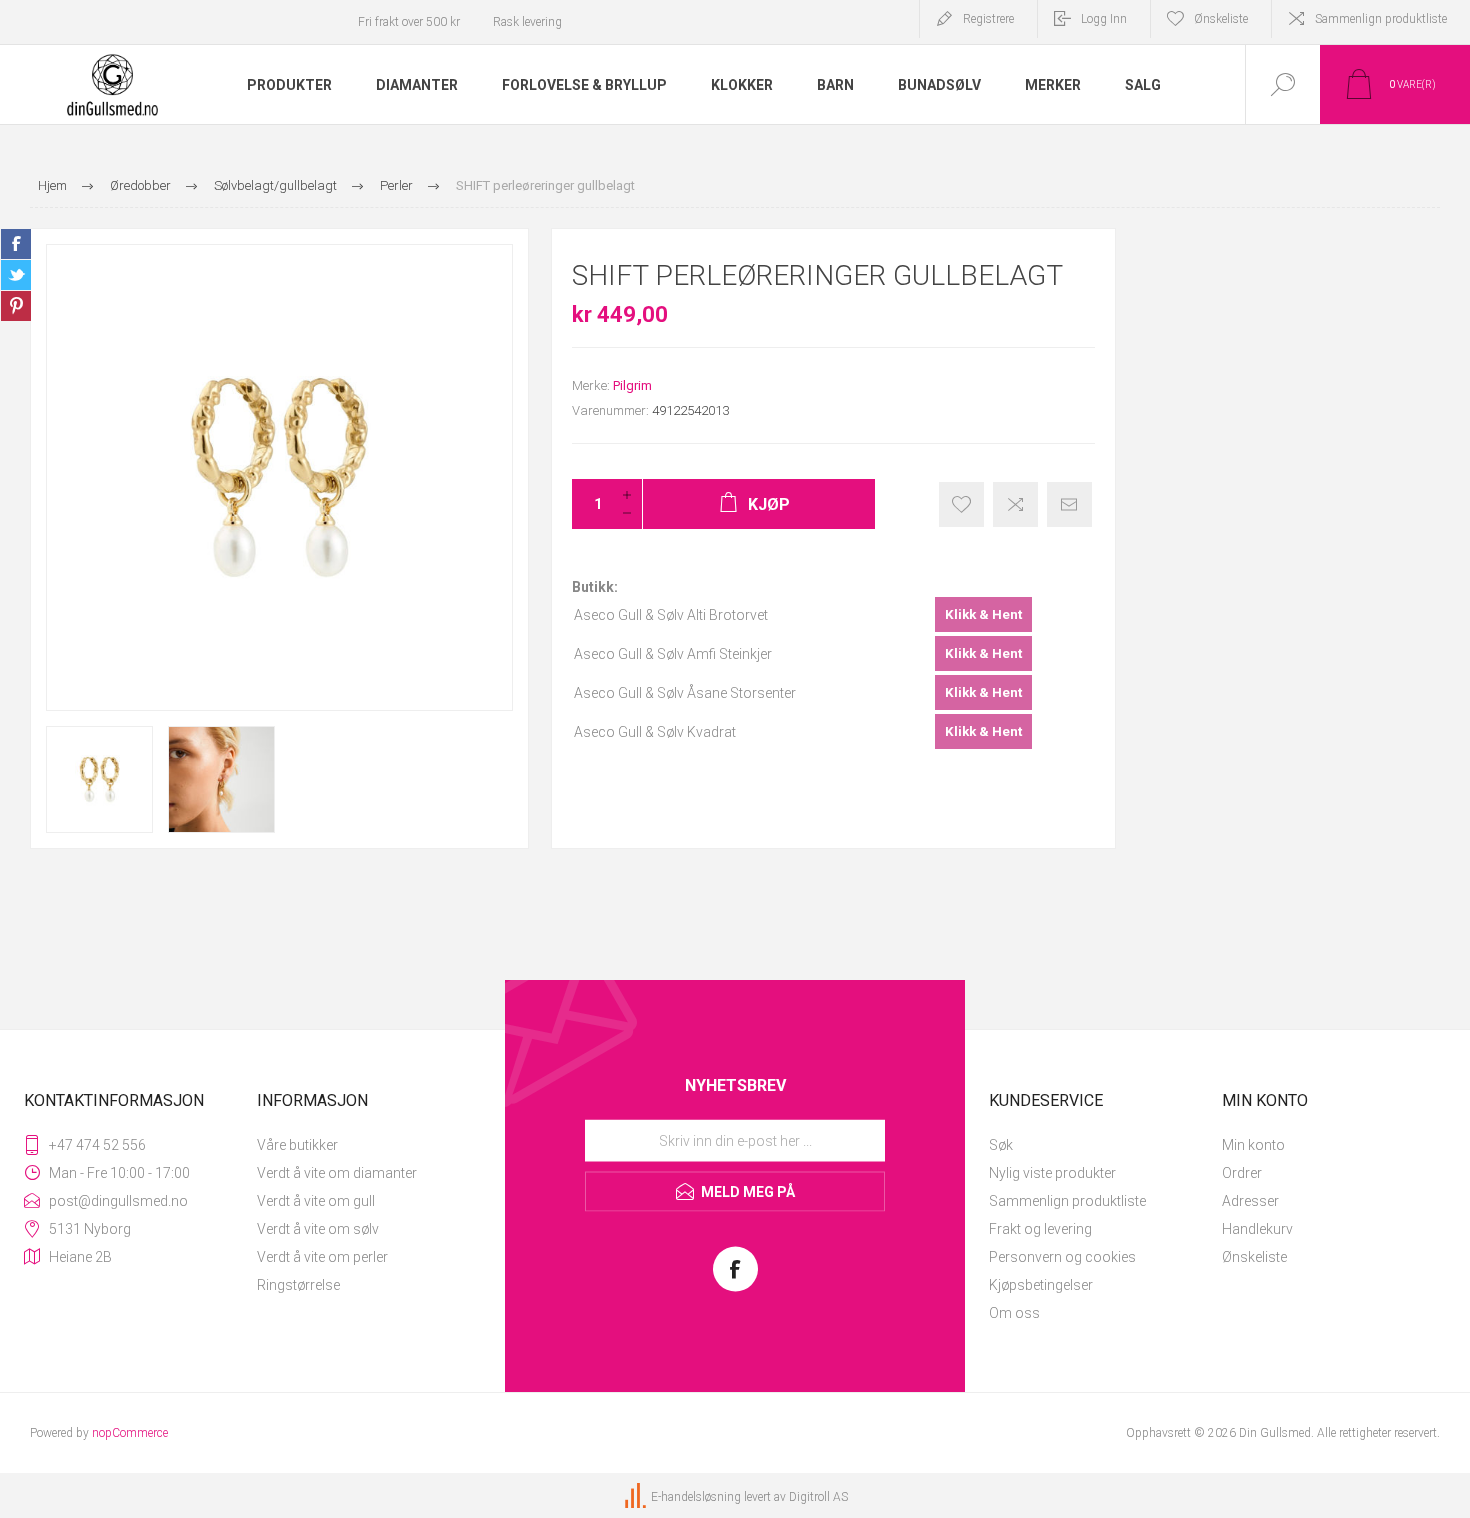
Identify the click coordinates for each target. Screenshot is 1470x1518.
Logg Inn (1104, 19)
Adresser (1250, 1201)
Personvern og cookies (1062, 1257)
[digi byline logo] (637, 1497)
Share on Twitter (16, 275)
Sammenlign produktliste (1381, 19)
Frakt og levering (1040, 1229)
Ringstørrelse (298, 1285)
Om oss (1014, 1313)
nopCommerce (130, 1433)
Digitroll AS (818, 1497)
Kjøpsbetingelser (1041, 1285)
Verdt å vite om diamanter (337, 1173)
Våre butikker (297, 1145)
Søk (1001, 1145)
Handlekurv (1257, 1229)
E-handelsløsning (696, 1497)
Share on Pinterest (16, 306)
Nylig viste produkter (1052, 1173)
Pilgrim (632, 385)
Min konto (1253, 1145)
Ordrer (1242, 1173)
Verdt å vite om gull (316, 1201)
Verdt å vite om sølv (318, 1229)
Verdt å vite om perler (322, 1257)
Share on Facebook (16, 244)
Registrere (988, 19)
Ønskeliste (1254, 1257)
